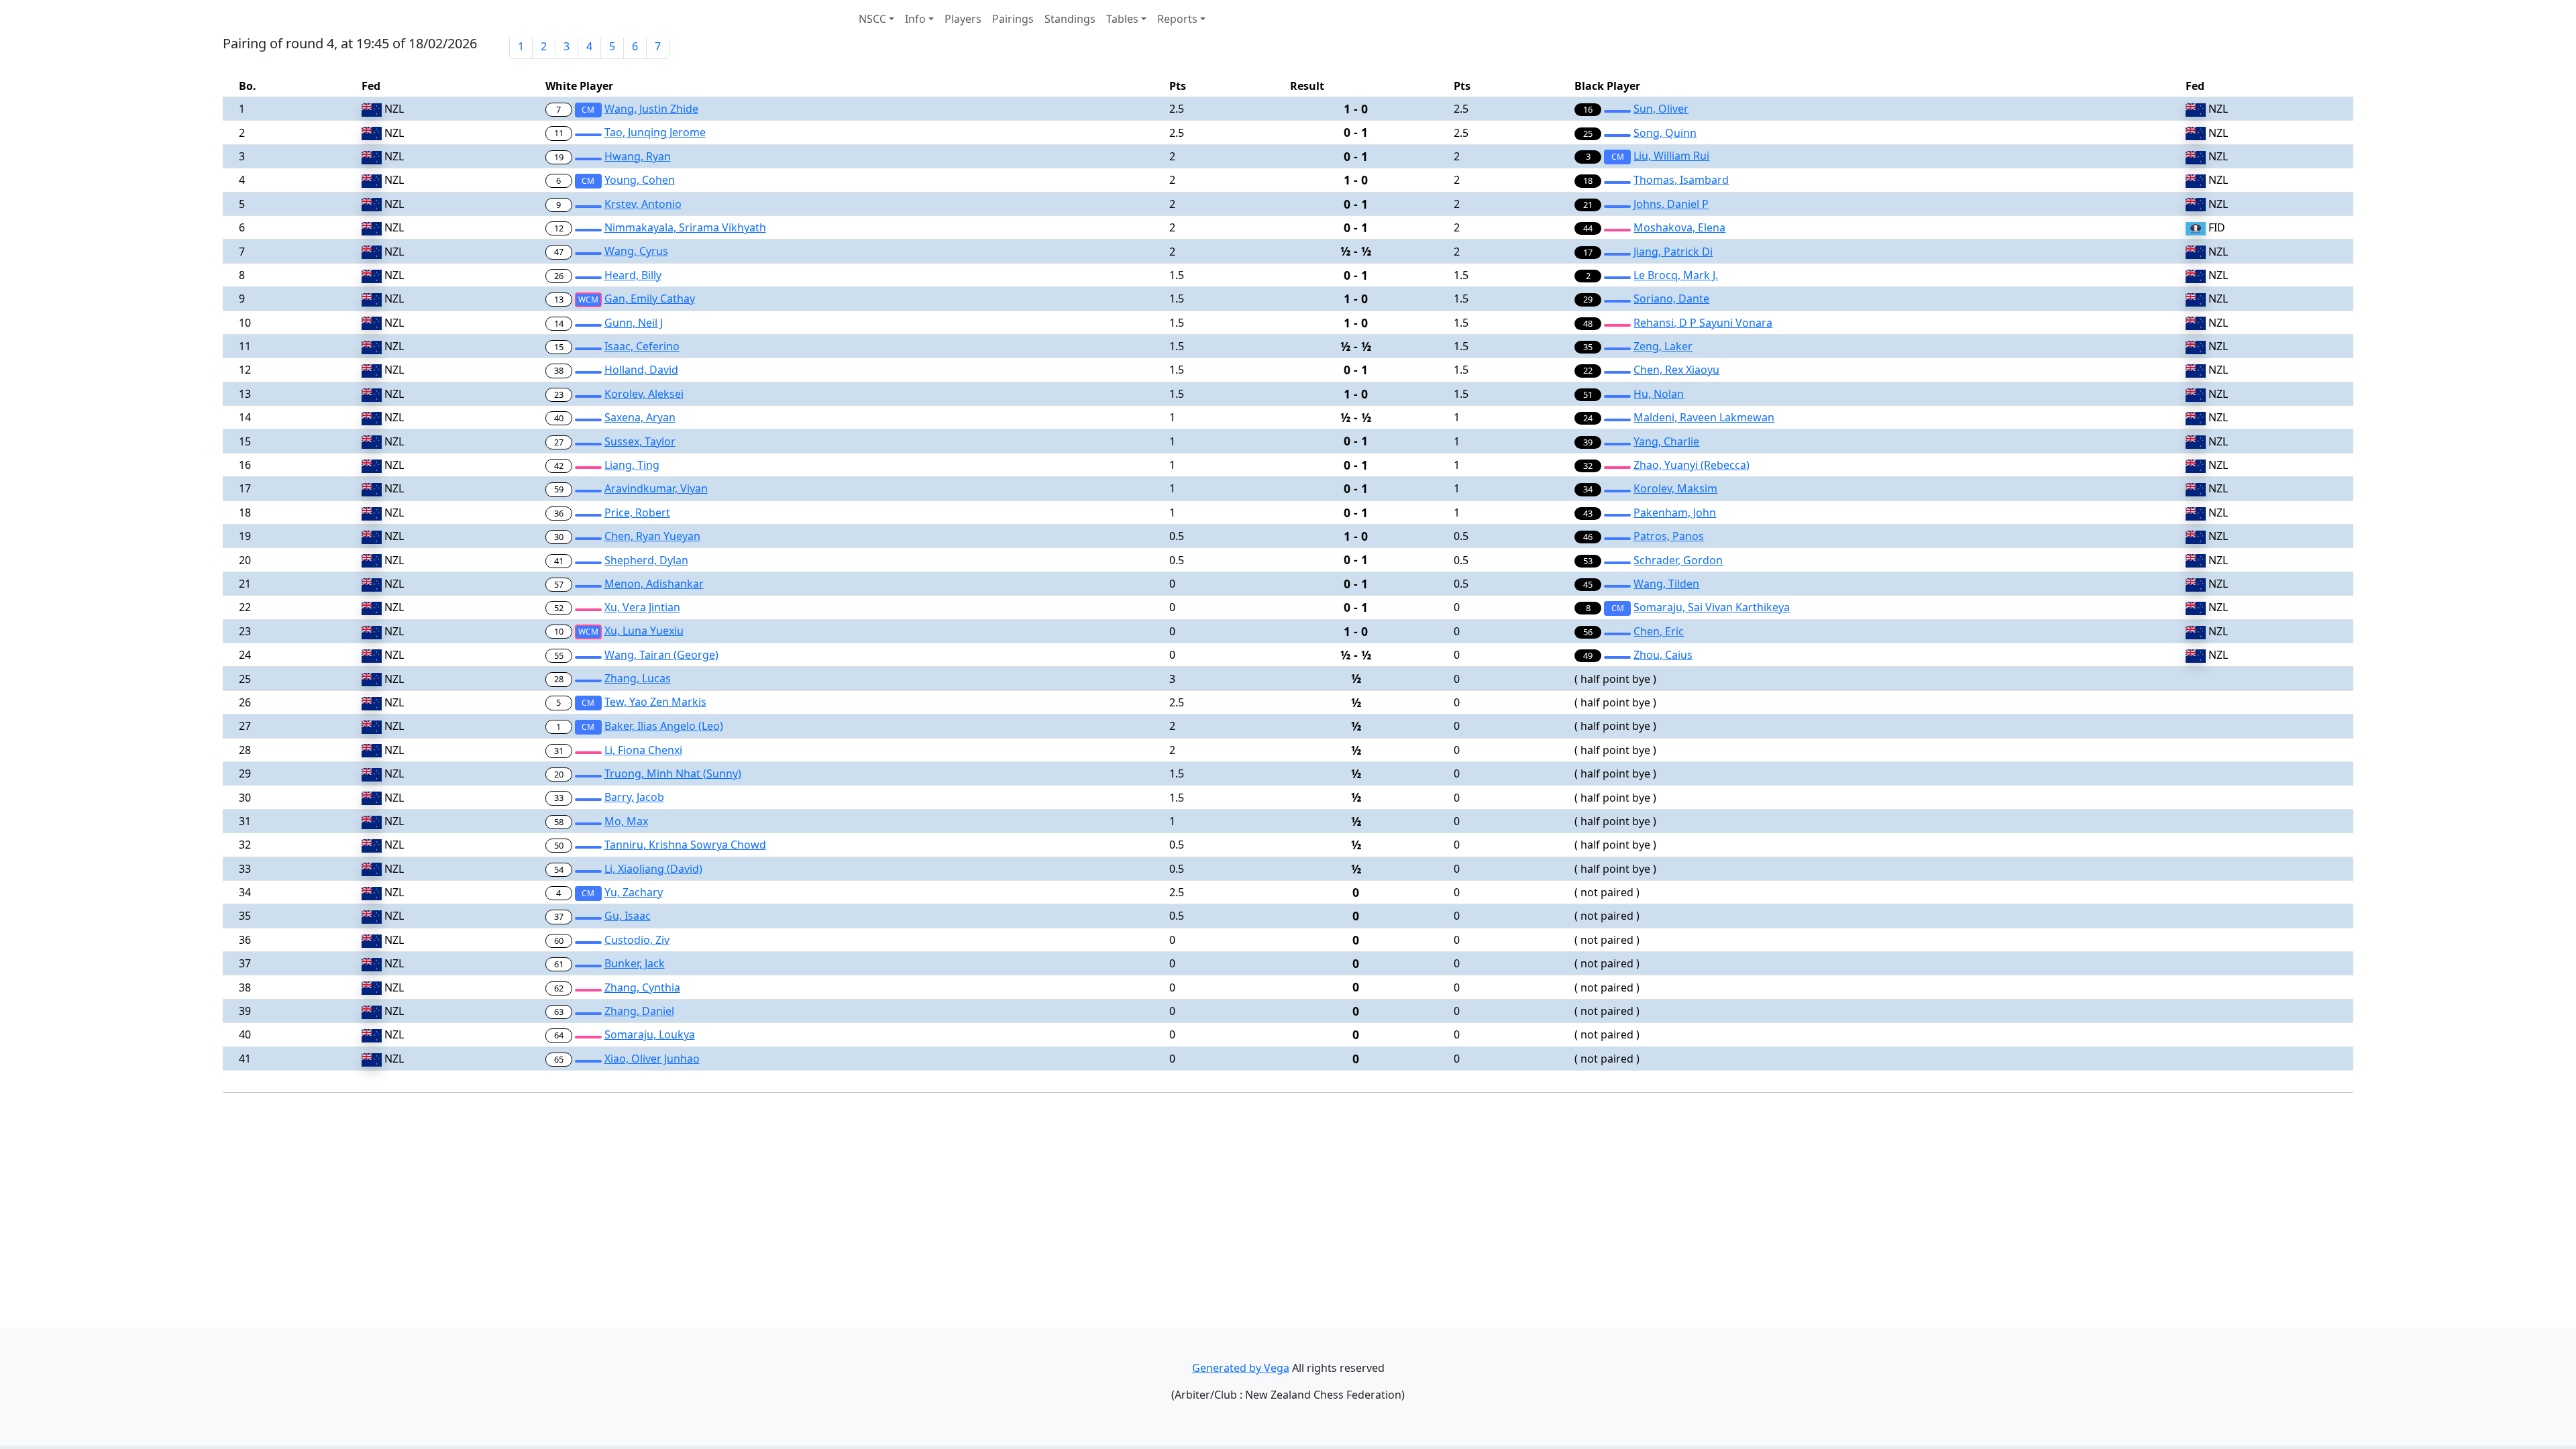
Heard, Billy (633, 275)
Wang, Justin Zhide (651, 109)
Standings (1070, 19)
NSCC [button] (872, 19)
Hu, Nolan (1659, 394)
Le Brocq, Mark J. (1676, 275)
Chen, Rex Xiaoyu (1676, 370)
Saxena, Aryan (640, 417)
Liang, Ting (632, 465)
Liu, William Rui (1671, 156)
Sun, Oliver (1661, 109)
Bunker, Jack (635, 963)
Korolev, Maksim (1675, 488)
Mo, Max (626, 821)
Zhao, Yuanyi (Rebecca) (1692, 465)
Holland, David (641, 370)
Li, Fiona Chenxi (643, 750)
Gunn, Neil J (634, 323)
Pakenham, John (1675, 513)
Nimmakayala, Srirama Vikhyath (685, 227)
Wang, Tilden (1666, 584)
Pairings (1013, 19)
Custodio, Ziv (637, 940)
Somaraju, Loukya (650, 1034)
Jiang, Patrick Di (1673, 252)
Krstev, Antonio (643, 204)
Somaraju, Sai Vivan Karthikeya (1712, 607)
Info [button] (915, 19)
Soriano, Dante (1671, 299)
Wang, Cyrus (636, 251)
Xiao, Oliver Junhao (652, 1059)
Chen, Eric (1659, 631)
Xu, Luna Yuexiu (644, 631)
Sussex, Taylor (640, 441)
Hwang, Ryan (638, 156)
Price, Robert (637, 513)
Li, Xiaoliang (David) (653, 869)
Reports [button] (1177, 19)
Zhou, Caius (1663, 655)
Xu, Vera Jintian (642, 607)
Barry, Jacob (634, 797)
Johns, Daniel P (1671, 204)
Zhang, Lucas (638, 678)
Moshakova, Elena (1679, 227)
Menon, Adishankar (654, 584)
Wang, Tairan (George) (661, 655)
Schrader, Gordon (1678, 560)
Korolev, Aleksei (644, 394)
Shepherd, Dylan (646, 560)
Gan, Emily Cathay (650, 299)
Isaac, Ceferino (642, 346)
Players (963, 19)
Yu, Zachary (634, 892)
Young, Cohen (640, 180)
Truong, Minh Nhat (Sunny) (673, 773)
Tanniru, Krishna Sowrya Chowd (685, 845)
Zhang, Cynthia (642, 987)
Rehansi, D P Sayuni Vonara (1703, 323)
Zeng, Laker (1663, 346)
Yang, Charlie (1666, 441)
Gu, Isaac (628, 916)
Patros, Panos (1669, 536)
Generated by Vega (1241, 1368)
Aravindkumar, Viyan (656, 488)
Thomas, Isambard (1681, 180)
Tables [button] (1122, 19)
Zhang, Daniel (639, 1011)
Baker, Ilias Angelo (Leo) (664, 726)
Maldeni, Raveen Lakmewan (1704, 417)
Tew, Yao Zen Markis (655, 702)
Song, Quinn (1665, 133)
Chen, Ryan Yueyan (652, 536)
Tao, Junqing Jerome (655, 132)
